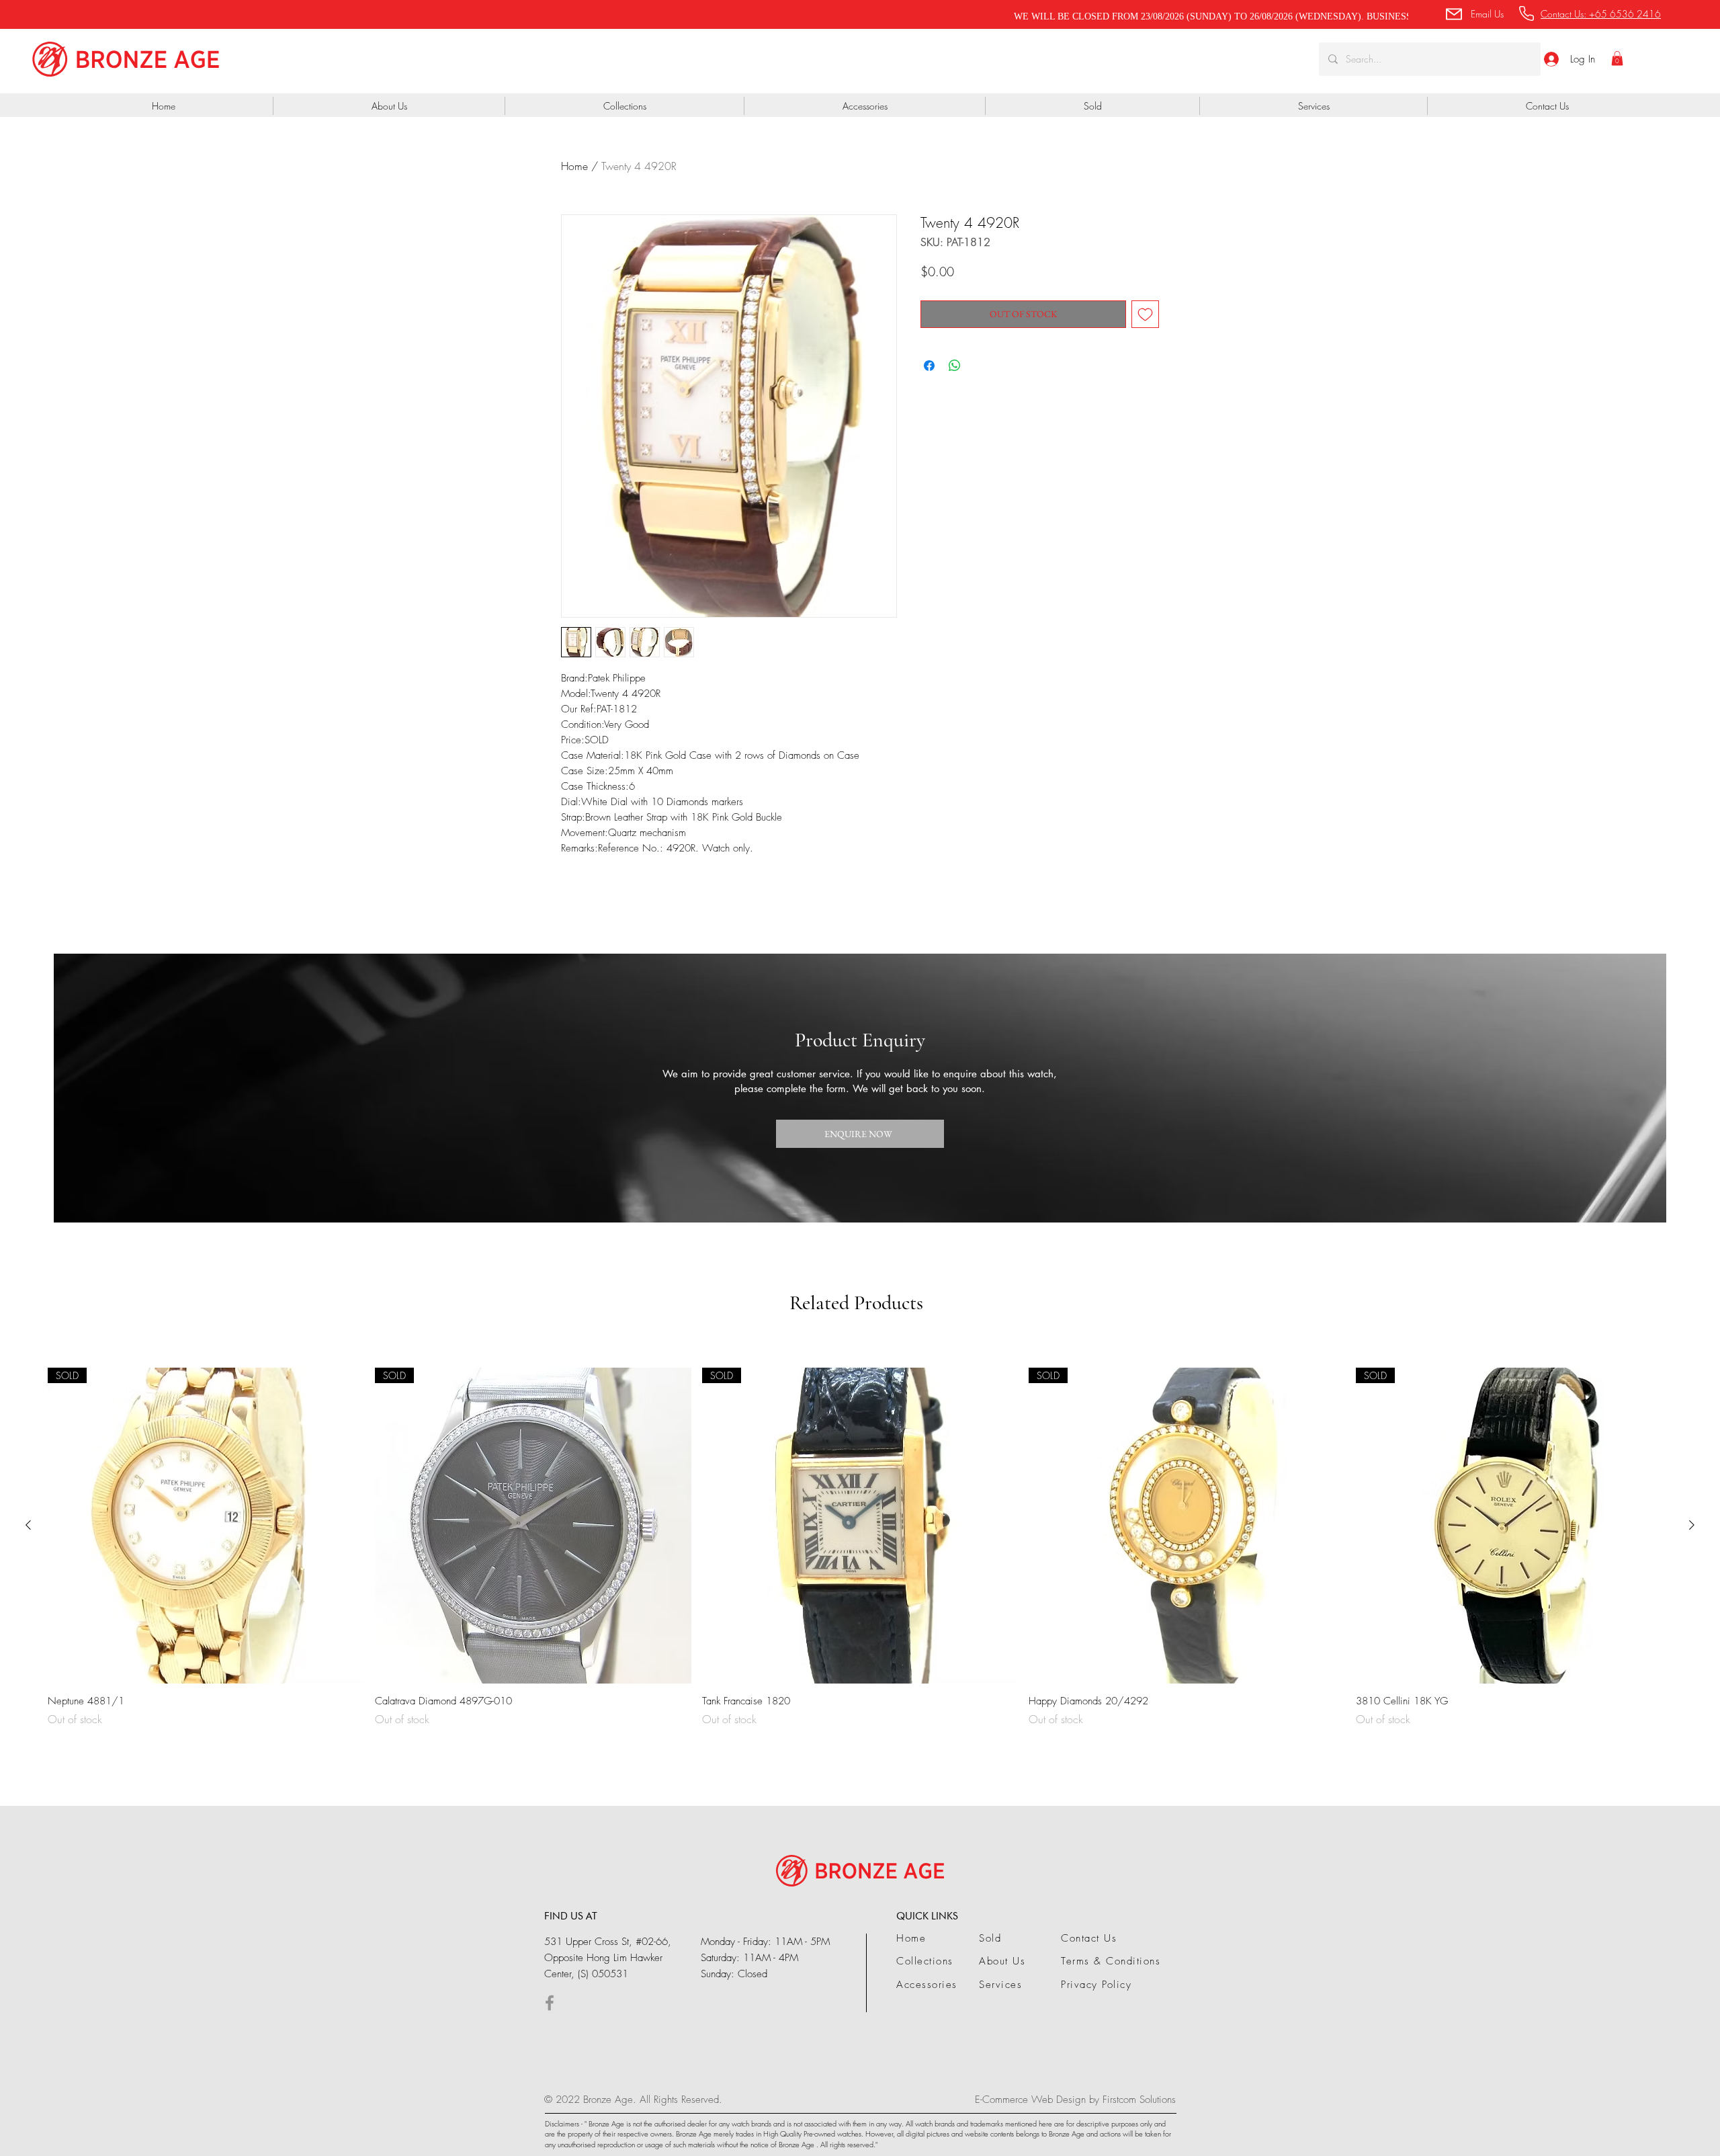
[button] (1474, 14)
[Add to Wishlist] (1145, 314)
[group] (860, 1548)
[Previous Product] (28, 1525)
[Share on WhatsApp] (955, 366)
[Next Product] (1692, 1525)
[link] (1617, 58)
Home (574, 166)
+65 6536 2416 (1625, 14)
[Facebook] (550, 2003)
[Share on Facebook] (929, 366)
